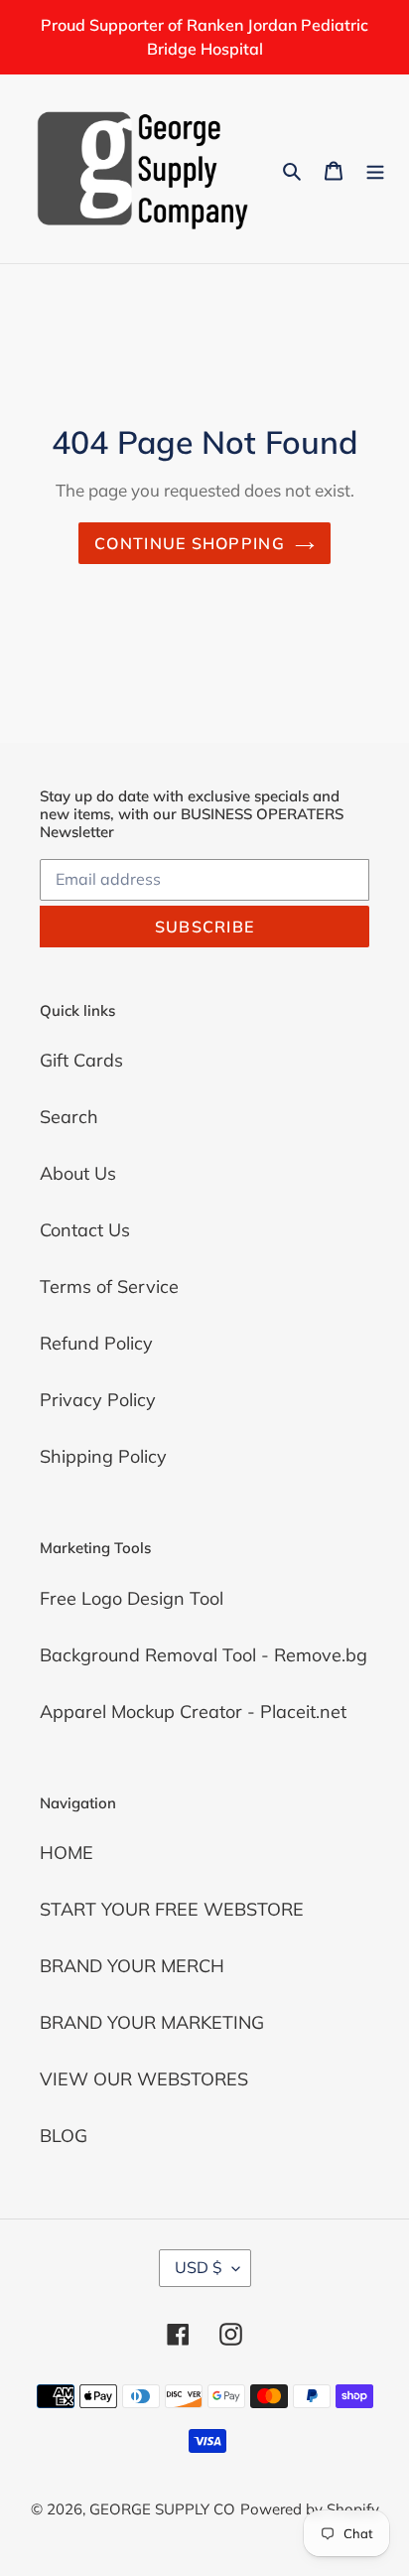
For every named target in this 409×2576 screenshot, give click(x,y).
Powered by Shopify (310, 2509)
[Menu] (375, 168)
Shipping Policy (103, 1456)
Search (69, 1117)
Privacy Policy (98, 1400)
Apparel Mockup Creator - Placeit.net (193, 1712)
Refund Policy (96, 1343)
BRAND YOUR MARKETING (152, 2022)
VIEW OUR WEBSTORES (144, 2079)
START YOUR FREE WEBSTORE (172, 1909)
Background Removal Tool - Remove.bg (204, 1655)
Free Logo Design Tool (132, 1598)
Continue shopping (190, 543)
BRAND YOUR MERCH (132, 1966)
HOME (67, 1853)
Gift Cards (81, 1060)
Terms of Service (109, 1287)
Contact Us (85, 1230)
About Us (78, 1173)
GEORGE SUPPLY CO (162, 2509)
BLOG (64, 2136)
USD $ (199, 2267)
